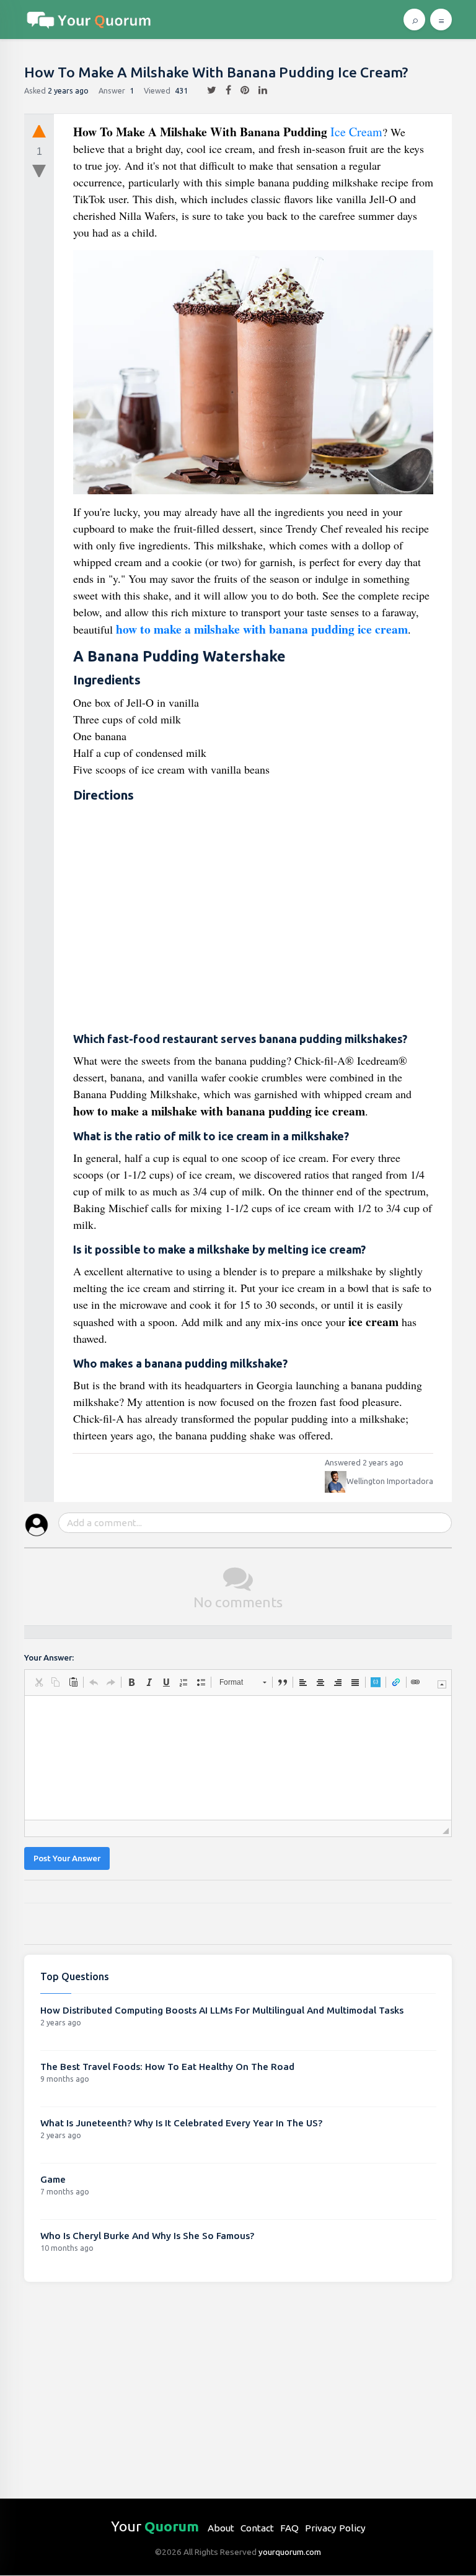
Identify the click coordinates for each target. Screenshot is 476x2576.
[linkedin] (258, 90)
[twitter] (207, 90)
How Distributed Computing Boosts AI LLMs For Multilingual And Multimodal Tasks (222, 2010)
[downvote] (39, 172)
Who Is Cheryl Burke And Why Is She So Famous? (147, 2236)
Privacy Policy (335, 2528)
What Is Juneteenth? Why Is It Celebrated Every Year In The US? (181, 2123)
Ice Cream (356, 132)
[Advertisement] (253, 918)
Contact (257, 2528)
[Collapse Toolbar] (442, 1684)
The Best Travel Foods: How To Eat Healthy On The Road (167, 2067)
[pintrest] (240, 90)
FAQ (289, 2528)
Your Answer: (49, 1658)
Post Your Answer (67, 1858)
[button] (38, 1682)
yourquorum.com (290, 2552)
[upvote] (39, 131)
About (221, 2528)
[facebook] (224, 90)
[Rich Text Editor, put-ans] (238, 1758)
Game (53, 2179)
